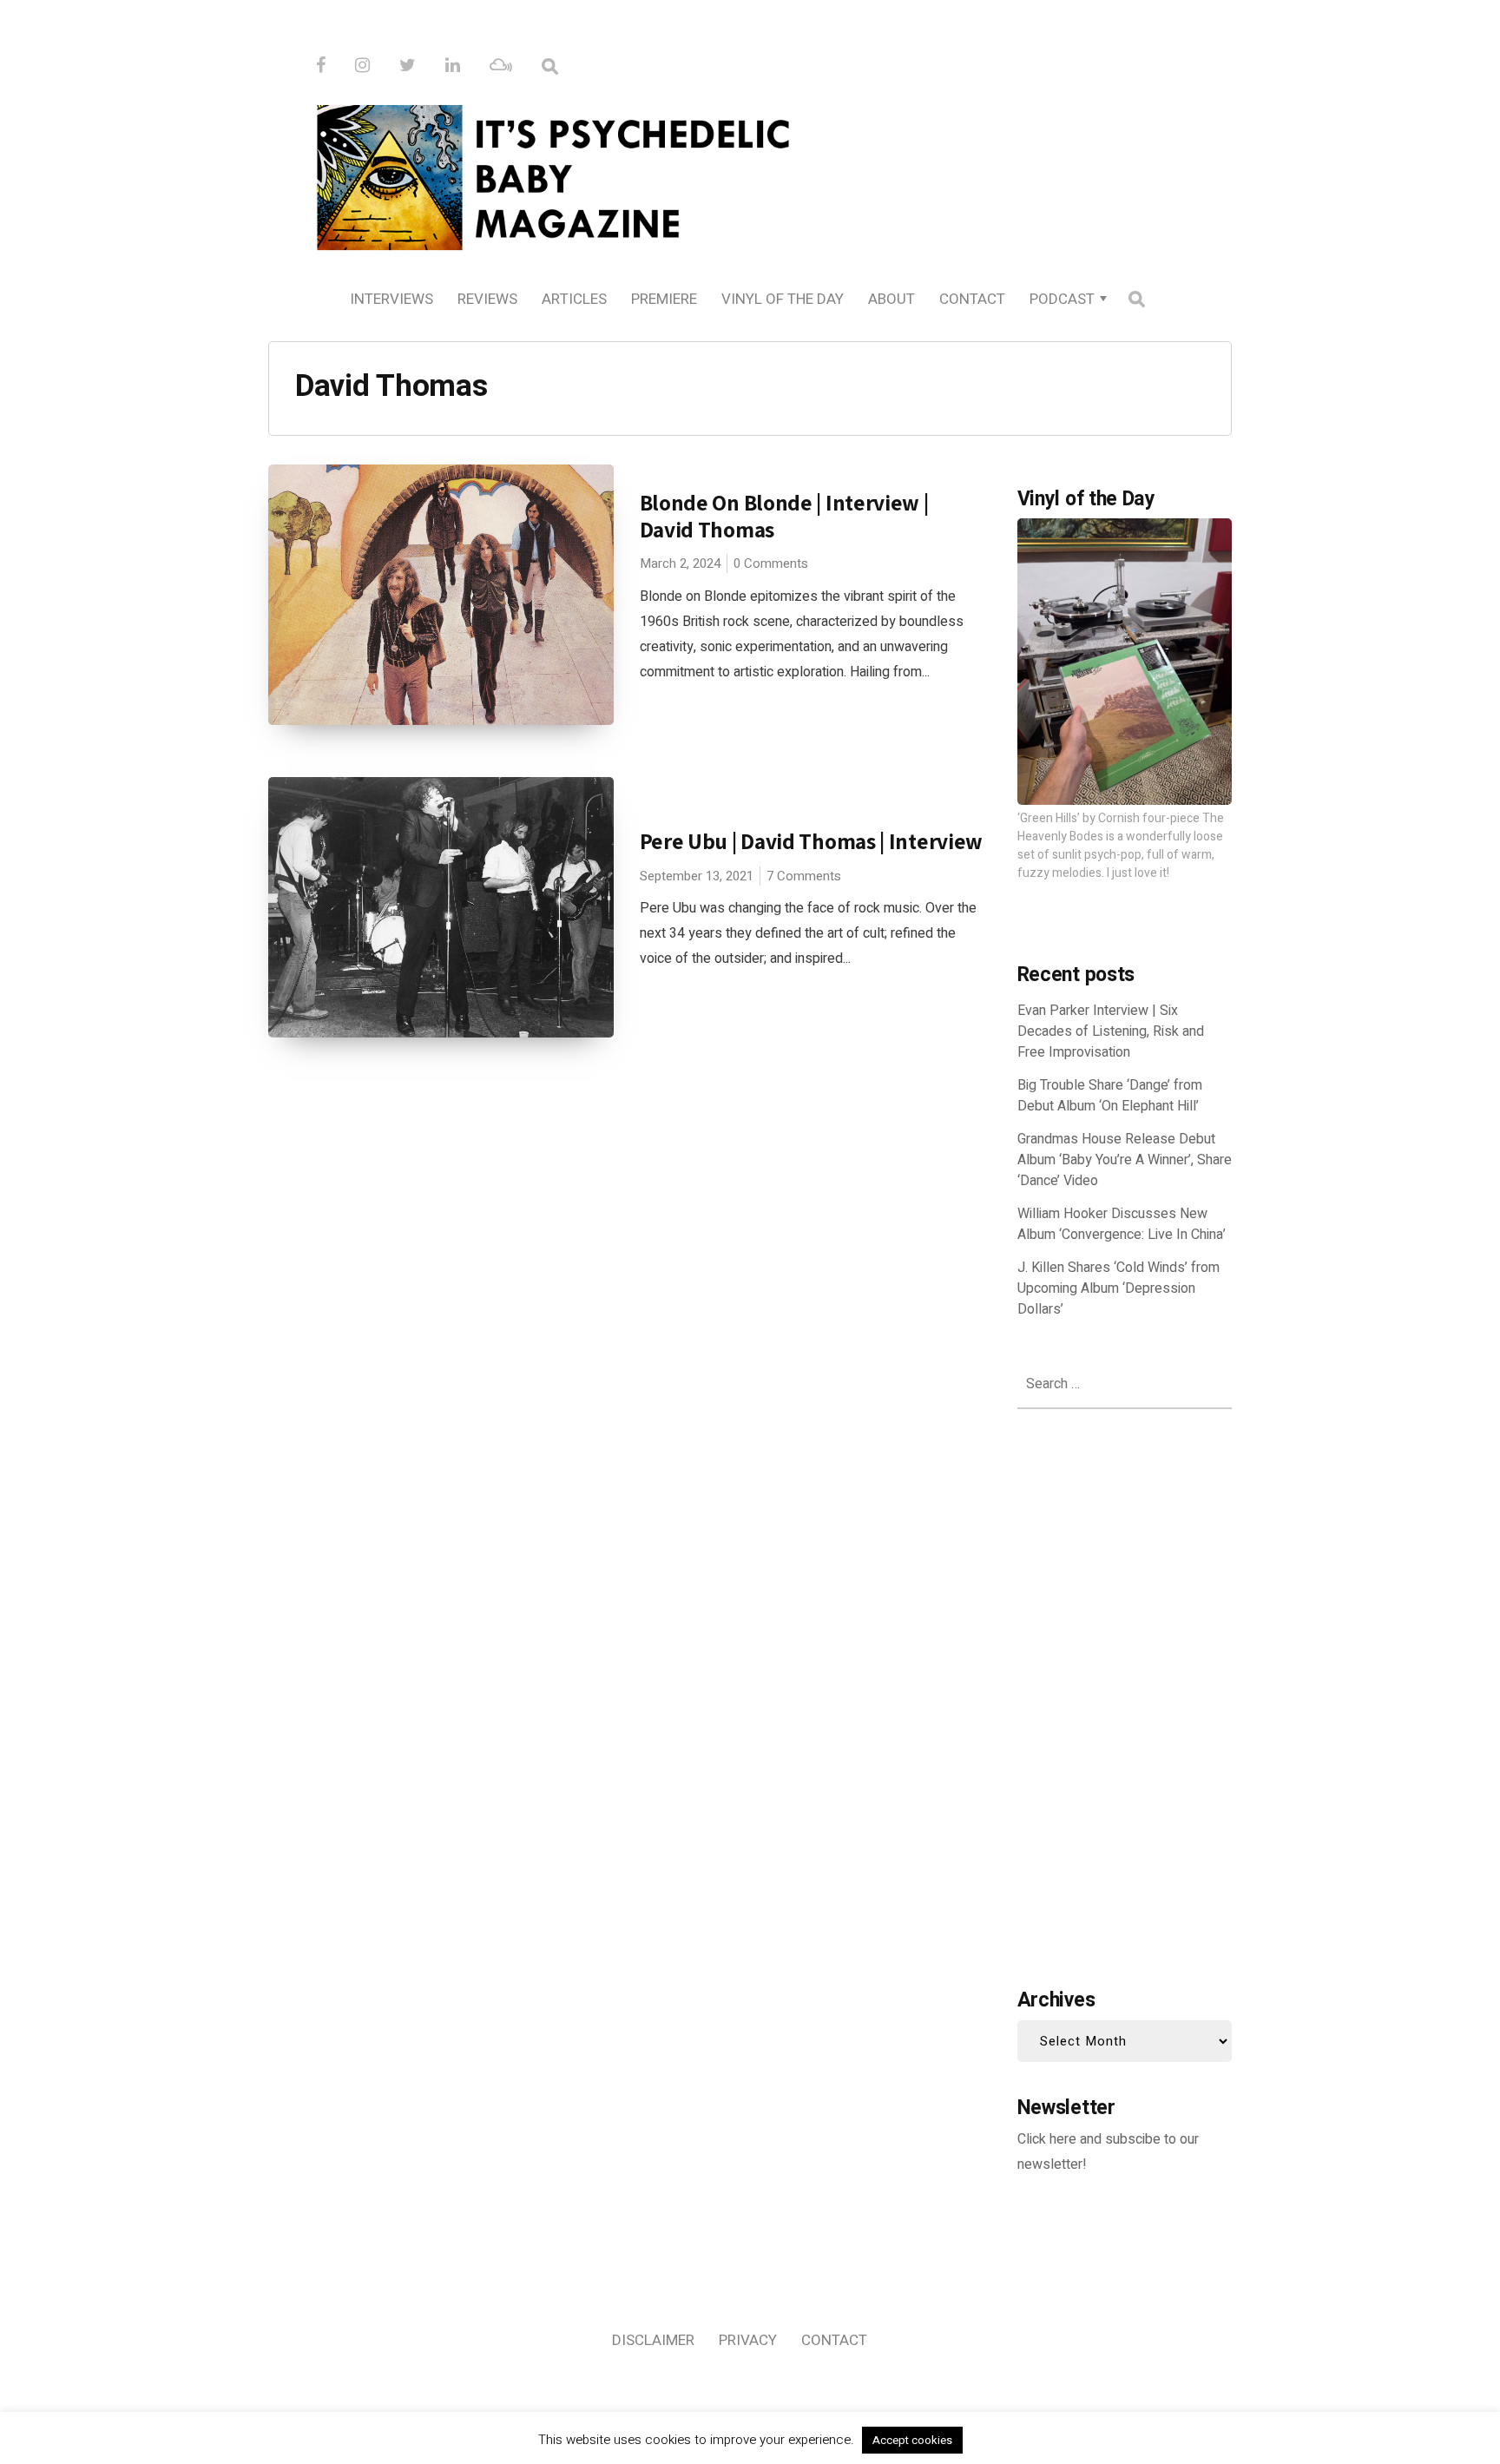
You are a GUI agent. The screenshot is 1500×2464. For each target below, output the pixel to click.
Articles (574, 299)
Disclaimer (653, 2340)
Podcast (1062, 299)
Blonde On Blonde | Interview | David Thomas (784, 516)
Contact (972, 299)
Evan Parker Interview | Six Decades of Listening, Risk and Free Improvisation (1111, 1031)
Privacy (748, 2340)
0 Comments (771, 563)
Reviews (487, 299)
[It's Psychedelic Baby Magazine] (750, 175)
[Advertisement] (1125, 1694)
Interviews (391, 299)
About (891, 299)
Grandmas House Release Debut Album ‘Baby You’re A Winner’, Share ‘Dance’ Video (1125, 1160)
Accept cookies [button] (912, 2440)
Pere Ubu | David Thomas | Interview (812, 841)
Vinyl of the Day (783, 299)
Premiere (664, 299)
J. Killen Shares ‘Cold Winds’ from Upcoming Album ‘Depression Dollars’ (1118, 1288)
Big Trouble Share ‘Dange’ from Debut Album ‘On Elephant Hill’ (1110, 1096)
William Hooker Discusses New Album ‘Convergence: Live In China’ (1122, 1224)
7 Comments (804, 876)
